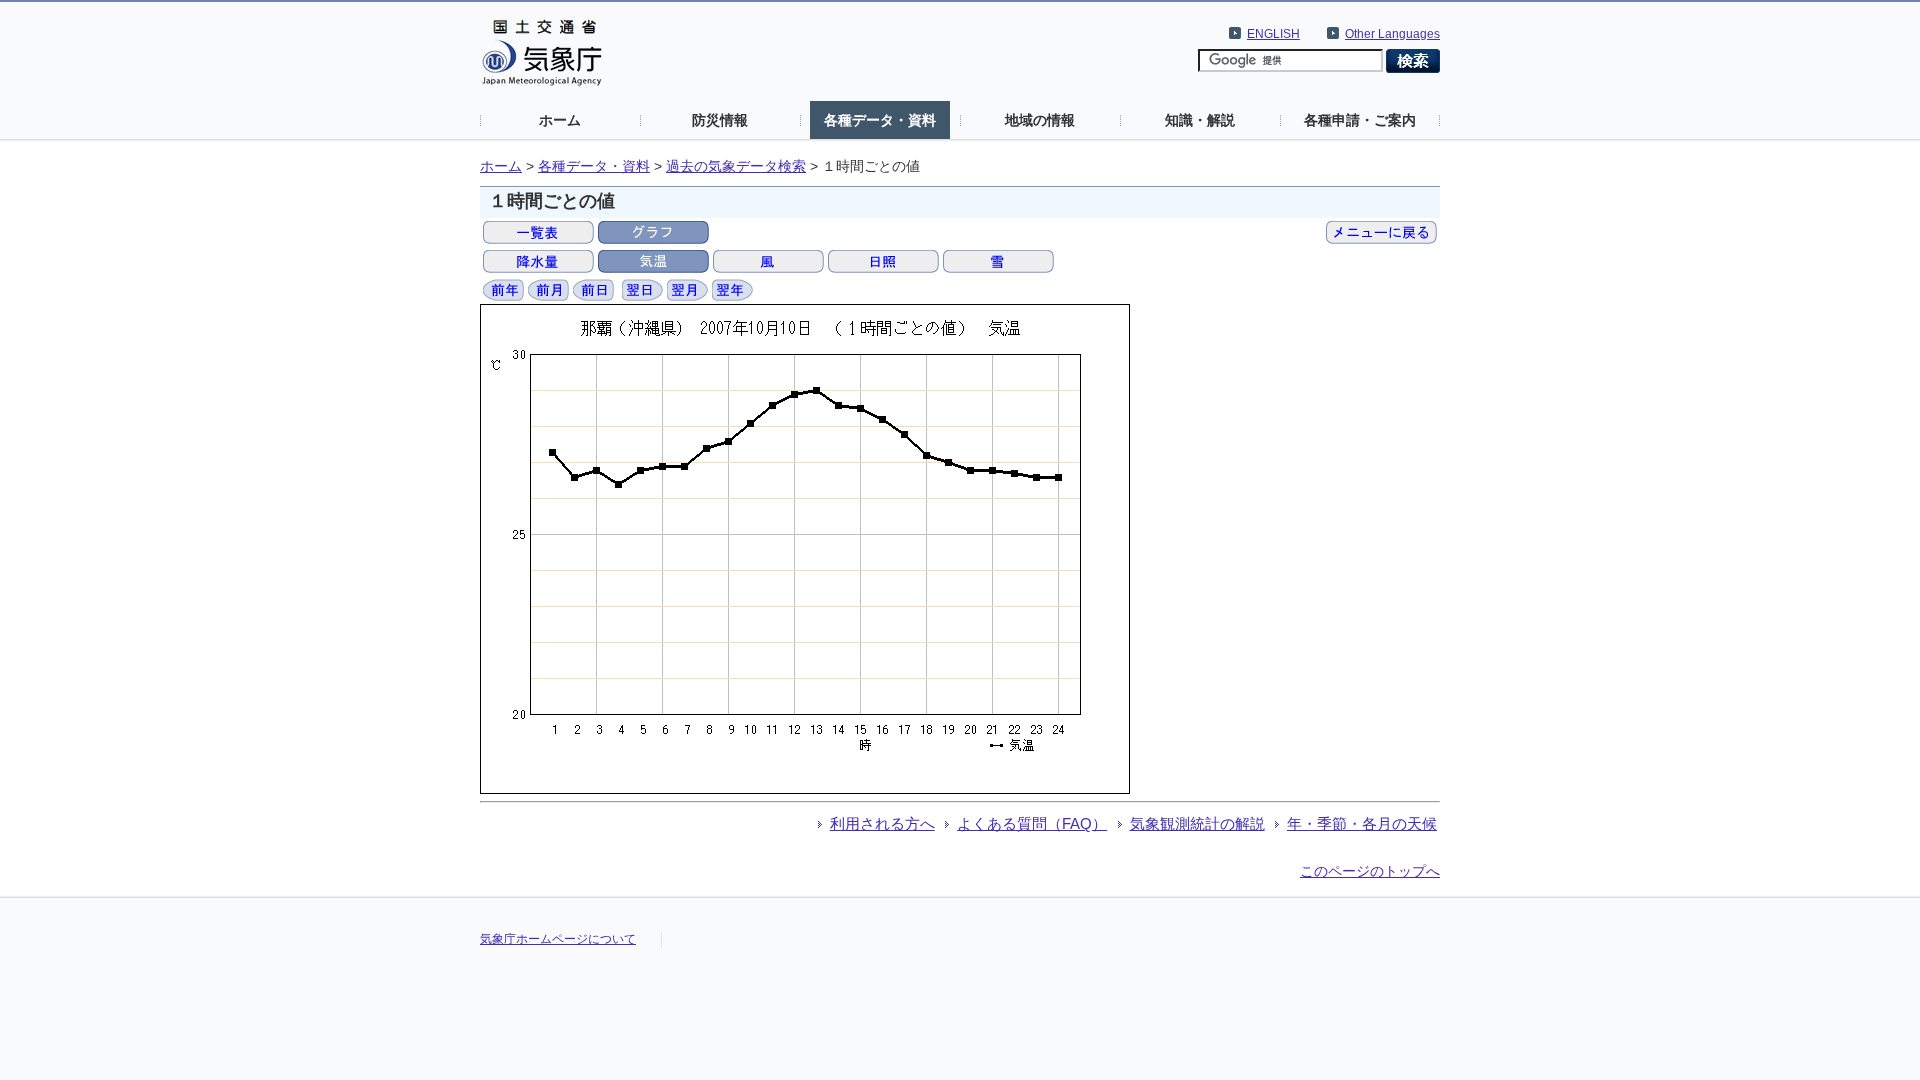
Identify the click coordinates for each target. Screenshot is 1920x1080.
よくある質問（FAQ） (1032, 823)
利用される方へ (882, 823)
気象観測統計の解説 (1197, 823)
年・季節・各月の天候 (1362, 823)
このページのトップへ (1370, 871)
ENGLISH (1273, 34)
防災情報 (720, 120)
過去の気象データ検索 (736, 166)
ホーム (560, 120)
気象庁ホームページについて (558, 939)
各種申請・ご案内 (1360, 120)
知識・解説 (1200, 120)
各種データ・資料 (880, 120)
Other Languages (1392, 34)
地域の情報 (1040, 120)
